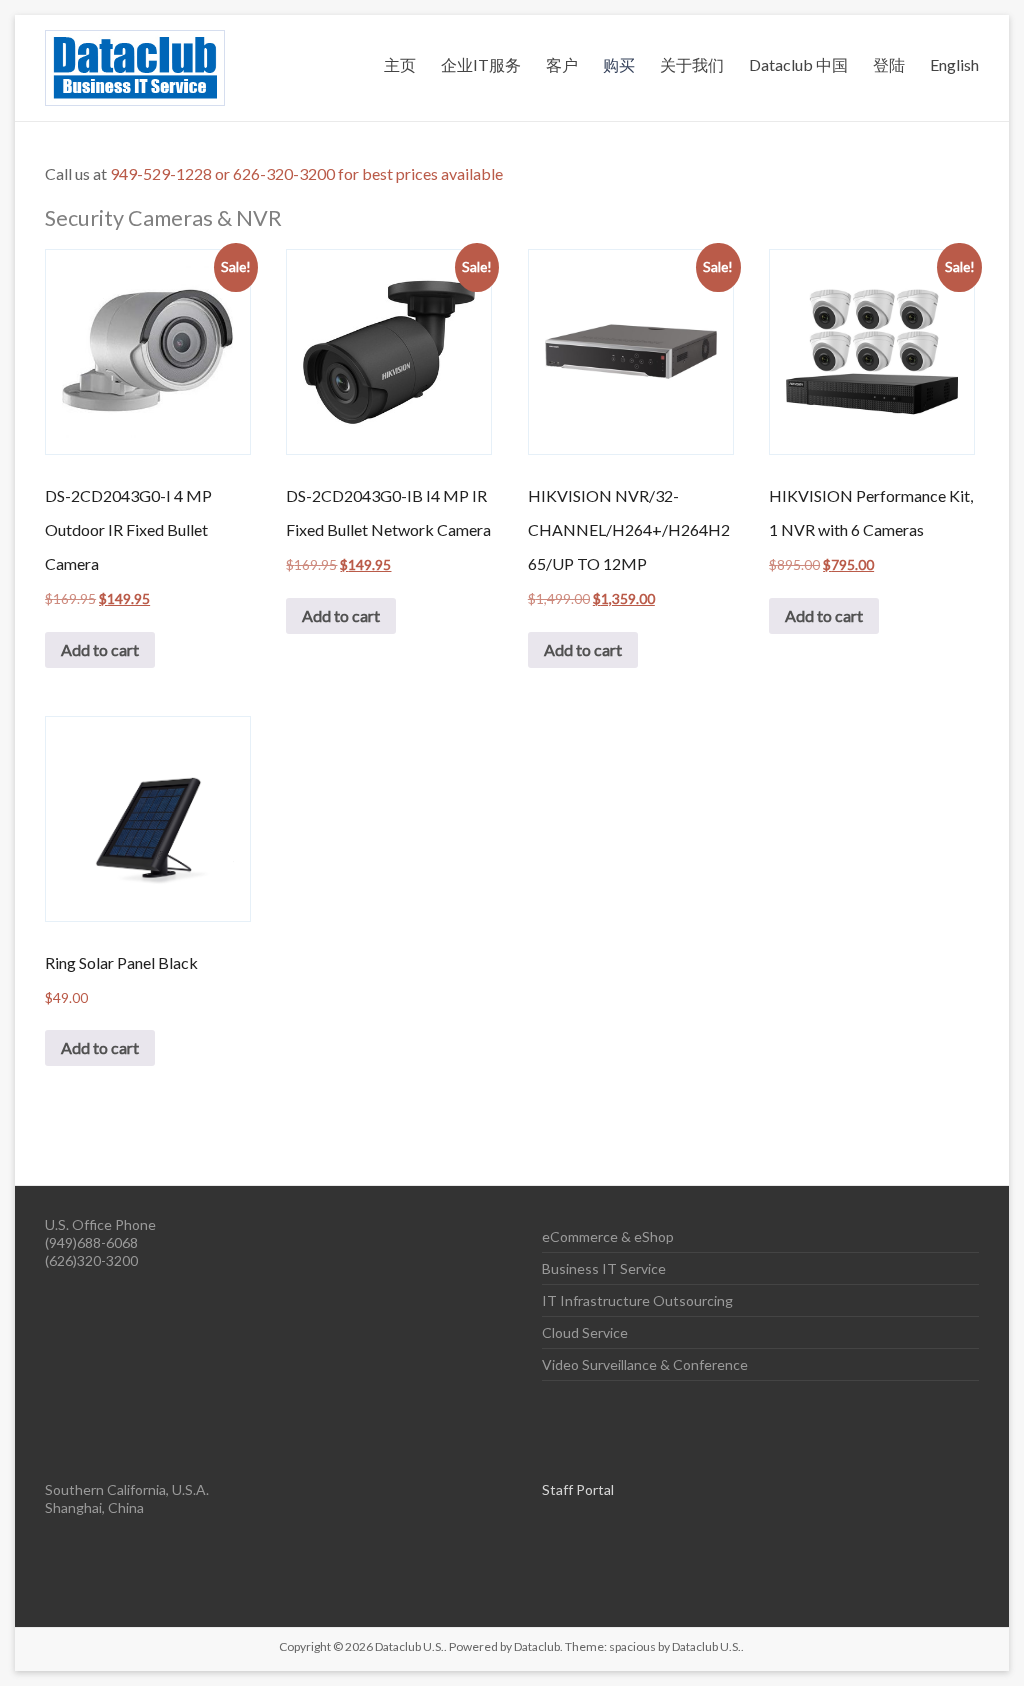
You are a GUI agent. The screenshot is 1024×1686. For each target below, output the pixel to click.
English (954, 64)
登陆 (889, 64)
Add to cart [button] (100, 649)
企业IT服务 (481, 64)
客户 (562, 64)
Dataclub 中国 (798, 64)
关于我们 (692, 64)
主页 (400, 64)
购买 (619, 64)
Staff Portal (578, 1489)
